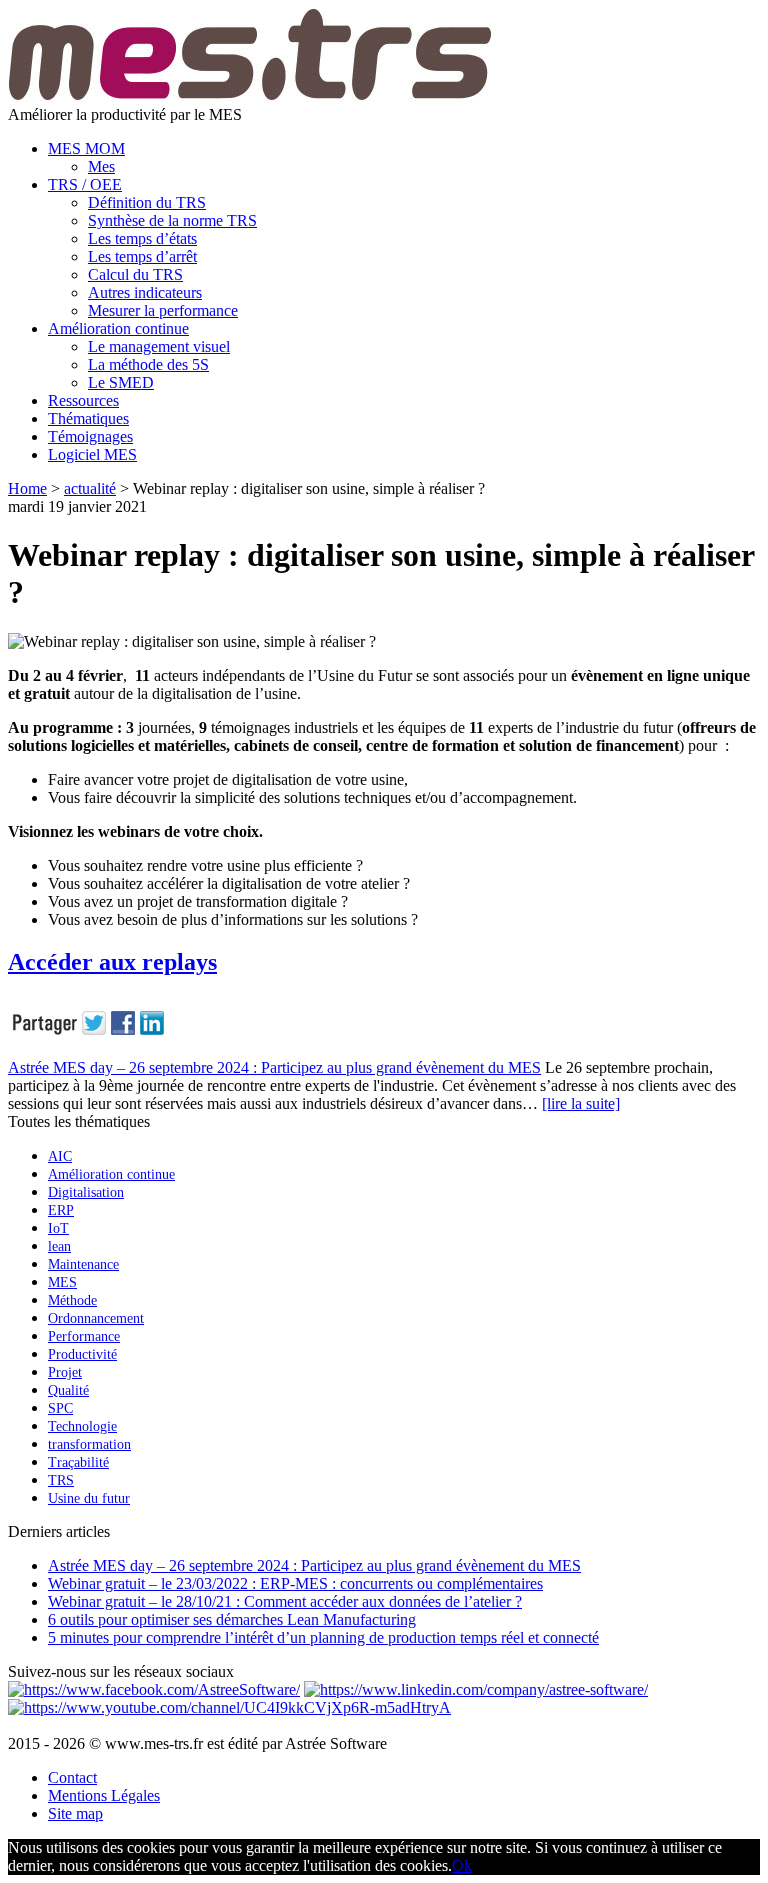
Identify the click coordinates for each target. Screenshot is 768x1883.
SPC (60, 1408)
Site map (75, 1813)
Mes (101, 166)
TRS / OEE (85, 184)
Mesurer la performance (163, 310)
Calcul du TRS (135, 274)
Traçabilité (78, 1462)
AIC (60, 1156)
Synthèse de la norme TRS (172, 220)
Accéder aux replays (112, 962)
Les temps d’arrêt (142, 256)
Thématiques (88, 418)
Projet (65, 1372)
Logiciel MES (92, 454)
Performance (84, 1336)
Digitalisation (86, 1192)
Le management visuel (159, 346)
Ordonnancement (96, 1318)
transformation (89, 1444)
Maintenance (83, 1264)
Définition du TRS (147, 202)
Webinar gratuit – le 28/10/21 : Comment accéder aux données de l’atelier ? (285, 1601)
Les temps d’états (142, 238)
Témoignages (90, 436)
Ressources (83, 400)
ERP (61, 1210)
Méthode (72, 1300)
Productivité (82, 1354)
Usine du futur (89, 1498)
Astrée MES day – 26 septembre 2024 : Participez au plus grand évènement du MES (274, 1067)
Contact (72, 1777)
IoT (58, 1228)
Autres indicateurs (145, 292)
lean (59, 1246)
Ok (462, 1865)
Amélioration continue (118, 328)
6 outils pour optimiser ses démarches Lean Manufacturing (232, 1619)
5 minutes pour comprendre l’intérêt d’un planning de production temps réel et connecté (323, 1637)
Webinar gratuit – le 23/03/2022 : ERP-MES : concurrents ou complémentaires (295, 1583)
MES (62, 1282)
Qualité (68, 1390)
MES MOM (86, 148)
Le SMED (121, 382)
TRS (61, 1480)
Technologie (82, 1426)
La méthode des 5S (148, 364)
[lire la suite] (581, 1103)
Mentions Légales (104, 1795)
